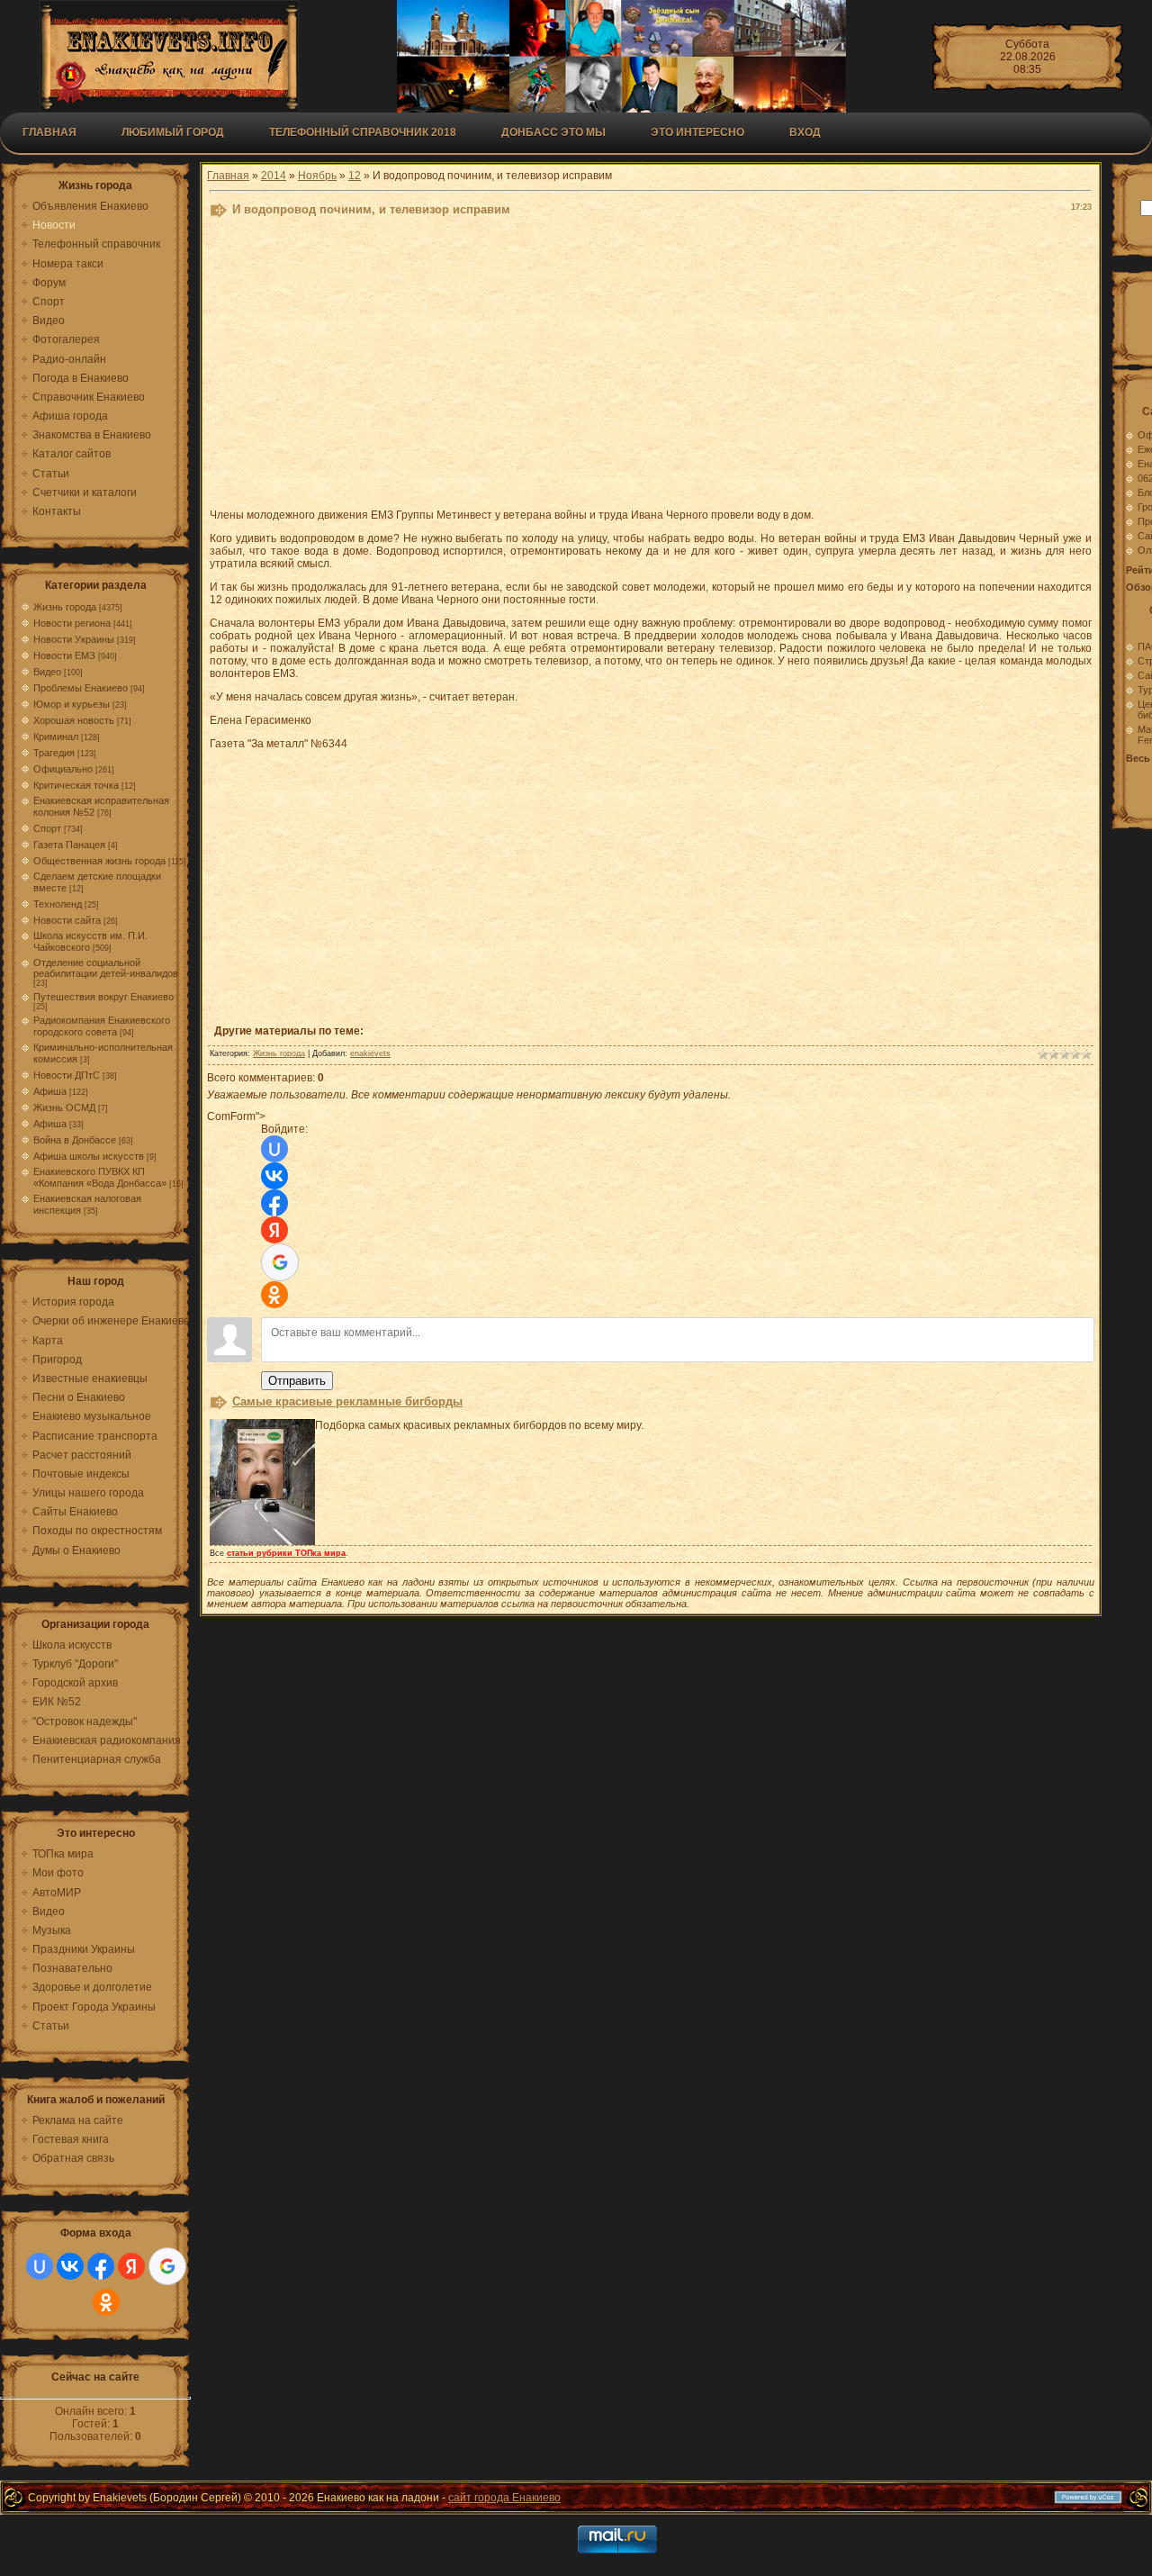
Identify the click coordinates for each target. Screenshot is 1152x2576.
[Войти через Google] (167, 2266)
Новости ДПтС (67, 1075)
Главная (49, 132)
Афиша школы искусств (89, 1156)
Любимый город (173, 132)
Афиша (50, 1091)
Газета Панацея (69, 845)
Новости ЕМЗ (64, 655)
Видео (47, 672)
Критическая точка (76, 785)
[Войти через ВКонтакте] (70, 2266)
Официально (63, 769)
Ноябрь (317, 176)
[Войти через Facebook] (101, 2266)
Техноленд (58, 904)
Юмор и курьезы (72, 704)
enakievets (370, 1053)
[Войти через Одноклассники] (106, 2302)
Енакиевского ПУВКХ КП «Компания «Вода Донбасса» (100, 1177)
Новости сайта (67, 920)
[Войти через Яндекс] (131, 2266)
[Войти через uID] (40, 2266)
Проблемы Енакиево (81, 688)
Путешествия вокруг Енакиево (103, 997)
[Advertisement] (651, 367)
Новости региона (72, 623)
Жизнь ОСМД (64, 1107)
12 (355, 176)
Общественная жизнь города (99, 861)
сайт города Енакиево (504, 2498)
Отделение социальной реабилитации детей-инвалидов (106, 968)
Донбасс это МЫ (553, 132)
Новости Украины (74, 639)
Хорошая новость (74, 720)
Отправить (297, 1381)
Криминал (56, 737)
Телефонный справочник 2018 (363, 132)
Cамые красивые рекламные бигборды (347, 1401)
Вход (805, 132)
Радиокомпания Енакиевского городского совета (102, 1026)
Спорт (47, 828)
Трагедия (54, 753)
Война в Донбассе (75, 1140)
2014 (274, 176)
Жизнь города (65, 607)
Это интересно (697, 132)
